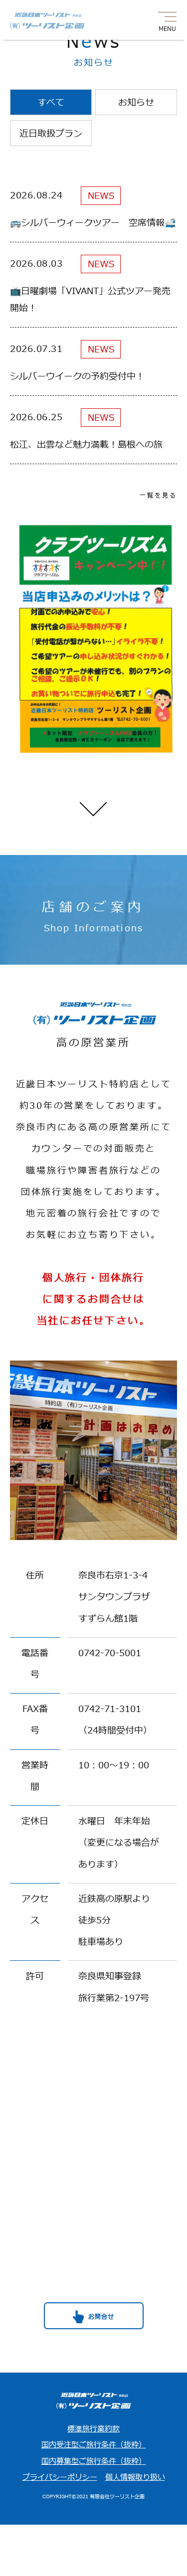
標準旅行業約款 (93, 2429)
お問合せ (101, 2317)
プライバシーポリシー (60, 2478)
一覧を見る (158, 496)
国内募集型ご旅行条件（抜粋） (94, 2462)
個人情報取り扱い (135, 2478)
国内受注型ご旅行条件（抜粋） (94, 2445)
